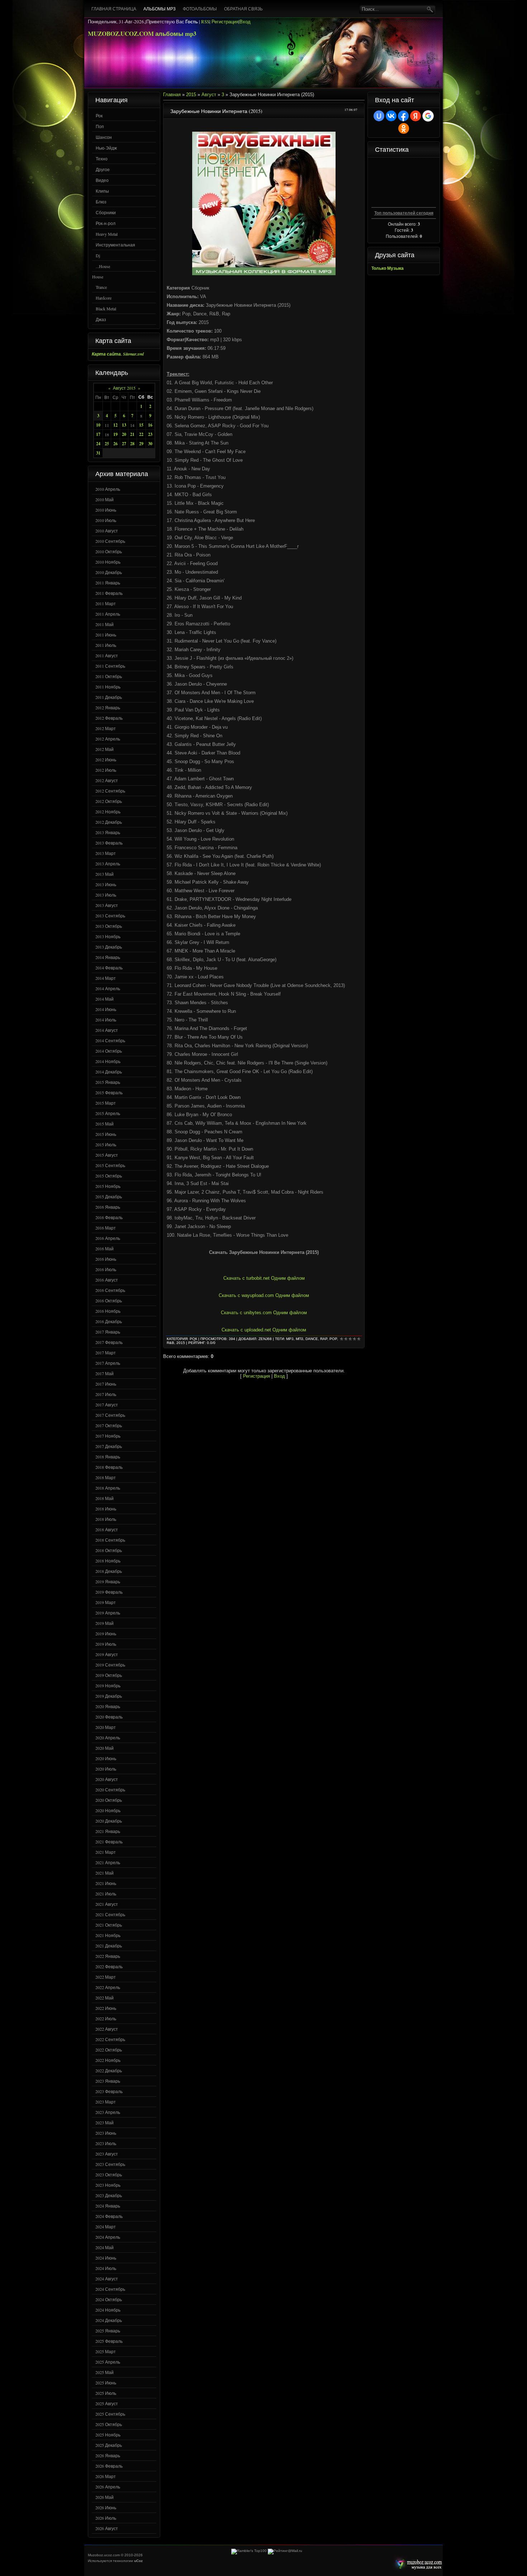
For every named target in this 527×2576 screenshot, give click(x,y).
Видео (102, 180)
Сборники (106, 212)
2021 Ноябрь (108, 1935)
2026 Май (105, 2497)
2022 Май (105, 1998)
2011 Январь (108, 583)
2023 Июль (106, 2143)
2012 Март (106, 728)
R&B (170, 1343)
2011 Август (107, 655)
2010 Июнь (106, 510)
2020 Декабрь (109, 1821)
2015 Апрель (108, 1113)
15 (141, 425)
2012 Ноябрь (108, 812)
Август (209, 95)
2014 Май (105, 999)
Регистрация (225, 22)
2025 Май (105, 2372)
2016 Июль (106, 1269)
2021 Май (105, 1873)
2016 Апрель (108, 1238)
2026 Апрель (108, 2487)
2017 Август (107, 1405)
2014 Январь (108, 957)
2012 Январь (108, 708)
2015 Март (106, 1103)
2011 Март (106, 603)
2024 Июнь (106, 2258)
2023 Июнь (106, 2133)
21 (132, 434)
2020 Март (106, 1727)
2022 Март (106, 1977)
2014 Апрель (108, 988)
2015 (191, 95)
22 (141, 434)
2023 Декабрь (109, 2195)
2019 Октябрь (109, 1675)
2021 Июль (106, 1894)
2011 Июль (106, 645)
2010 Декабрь (109, 572)
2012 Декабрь (109, 822)
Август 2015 (124, 388)
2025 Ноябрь (108, 2435)
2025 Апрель (108, 2362)
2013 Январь (108, 832)
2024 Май (105, 2247)
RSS (205, 22)
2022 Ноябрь (108, 2060)
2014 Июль (106, 1020)
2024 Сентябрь (110, 2289)
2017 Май (105, 1373)
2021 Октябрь (109, 1925)
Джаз (101, 319)
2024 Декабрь (109, 2320)
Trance (101, 287)
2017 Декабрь (109, 1446)
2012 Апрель (108, 739)
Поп (100, 126)
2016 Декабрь (109, 1321)
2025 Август (107, 2403)
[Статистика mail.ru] (285, 2551)
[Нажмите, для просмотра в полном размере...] (264, 274)
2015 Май (105, 1124)
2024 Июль (106, 2268)
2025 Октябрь (109, 2424)
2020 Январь (108, 1706)
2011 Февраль (109, 593)
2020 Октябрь (109, 1800)
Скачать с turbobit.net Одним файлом (264, 1278)
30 (150, 444)
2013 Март (106, 853)
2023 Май (105, 2123)
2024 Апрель (108, 2237)
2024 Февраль (109, 2216)
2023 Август (107, 2154)
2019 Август (107, 1654)
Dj (98, 255)
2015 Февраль (109, 1092)
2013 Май (105, 874)
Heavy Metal (107, 234)
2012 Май (105, 749)
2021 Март (106, 1852)
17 (98, 434)
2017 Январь (108, 1332)
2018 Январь (108, 1457)
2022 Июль (106, 2018)
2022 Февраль (109, 1966)
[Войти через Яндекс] (416, 116)
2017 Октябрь (109, 1425)
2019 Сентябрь (110, 1665)
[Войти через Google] (428, 116)
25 (107, 444)
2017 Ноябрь (108, 1436)
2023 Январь (108, 2081)
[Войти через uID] (379, 116)
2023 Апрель (108, 2112)
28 (132, 444)
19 (115, 434)
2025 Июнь (106, 2383)
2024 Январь (108, 2206)
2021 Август (107, 1904)
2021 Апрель (108, 1862)
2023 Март (106, 2102)
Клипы (102, 191)
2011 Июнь (106, 635)
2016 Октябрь (109, 1301)
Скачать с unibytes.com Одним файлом (264, 1313)
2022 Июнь (106, 2008)
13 (124, 425)
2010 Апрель (108, 489)
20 (124, 434)
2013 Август (107, 905)
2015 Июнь (106, 1134)
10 (98, 425)
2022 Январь (108, 1956)
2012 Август (107, 780)
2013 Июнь (106, 884)
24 (98, 444)
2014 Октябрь (109, 1051)
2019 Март (106, 1602)
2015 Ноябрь (108, 1186)
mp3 (290, 1339)
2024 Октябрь (109, 2299)
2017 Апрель (108, 1363)
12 (115, 425)
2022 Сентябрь (110, 2039)
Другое (103, 169)
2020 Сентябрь (110, 1790)
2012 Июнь (106, 760)
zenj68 (265, 1339)
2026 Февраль (109, 2466)
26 (115, 444)
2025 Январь (108, 2331)
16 (150, 425)
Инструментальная (115, 245)
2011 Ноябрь (108, 687)
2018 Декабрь (109, 1571)
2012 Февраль (109, 718)
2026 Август (107, 2528)
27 (124, 444)
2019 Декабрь (109, 1696)
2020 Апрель (108, 1738)
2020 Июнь (106, 1758)
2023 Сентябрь (110, 2164)
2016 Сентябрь (110, 1290)
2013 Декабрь (109, 947)
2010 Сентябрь (110, 541)
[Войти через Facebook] (403, 116)
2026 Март (106, 2476)
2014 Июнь (106, 1009)
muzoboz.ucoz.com (417, 2564)
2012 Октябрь (109, 801)
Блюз (101, 202)
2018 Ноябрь (108, 1561)
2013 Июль (106, 895)
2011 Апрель (108, 614)
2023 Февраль (109, 2091)
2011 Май (105, 624)
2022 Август (107, 2029)
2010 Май (105, 499)
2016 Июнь (106, 1259)
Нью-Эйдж (106, 148)
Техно (102, 159)
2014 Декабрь (109, 1072)
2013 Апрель (108, 864)
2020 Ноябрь (108, 1810)
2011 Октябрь (109, 676)
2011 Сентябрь (110, 666)
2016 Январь (108, 1207)
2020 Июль (106, 1769)
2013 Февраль (109, 843)
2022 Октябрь (109, 2050)
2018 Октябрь (109, 1550)
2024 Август (107, 2279)
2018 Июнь (106, 1509)
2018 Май (105, 1498)
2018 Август (107, 1529)
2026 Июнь (106, 2507)
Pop (333, 1339)
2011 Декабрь (109, 697)
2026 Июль (106, 2518)
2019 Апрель (108, 1613)
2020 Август (107, 1779)
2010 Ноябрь (108, 562)
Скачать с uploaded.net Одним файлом (264, 1330)
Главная (172, 95)
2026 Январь (108, 2455)
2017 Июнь (106, 1384)
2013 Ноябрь (108, 936)
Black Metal (106, 309)
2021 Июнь (106, 1883)
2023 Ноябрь (108, 2185)
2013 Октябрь (109, 926)
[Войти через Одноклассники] (404, 128)
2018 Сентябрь (110, 1540)
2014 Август (107, 1030)
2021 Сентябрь (110, 1914)
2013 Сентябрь (110, 916)
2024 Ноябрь (108, 2310)
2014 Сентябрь (110, 1040)
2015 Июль (106, 1144)
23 (150, 434)
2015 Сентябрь (110, 1165)
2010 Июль (106, 520)
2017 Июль (106, 1394)
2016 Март (106, 1228)
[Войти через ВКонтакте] (391, 116)
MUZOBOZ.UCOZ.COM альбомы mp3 (142, 34)
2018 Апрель (108, 1488)
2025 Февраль (109, 2341)
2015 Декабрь (109, 1197)
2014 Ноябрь (108, 1061)
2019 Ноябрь (108, 1686)
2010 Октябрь (109, 551)
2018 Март (106, 1477)
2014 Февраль (109, 968)
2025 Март (106, 2351)
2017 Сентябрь (110, 1415)
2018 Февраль (109, 1467)
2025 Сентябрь (110, 2414)
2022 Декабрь (109, 2070)
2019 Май (105, 1623)
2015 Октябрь (109, 1176)
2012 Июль (106, 770)
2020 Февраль (109, 1717)
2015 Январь (108, 1082)
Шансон (104, 137)
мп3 (300, 1339)
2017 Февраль (109, 1342)
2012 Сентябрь (110, 791)
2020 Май (105, 1748)
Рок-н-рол (106, 223)
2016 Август (107, 1280)
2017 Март (106, 1353)
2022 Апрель (108, 1987)
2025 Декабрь (109, 2445)
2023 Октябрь (109, 2175)
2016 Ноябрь (108, 1311)
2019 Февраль (109, 1592)
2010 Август (107, 531)
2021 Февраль (109, 1842)
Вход (245, 22)
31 (98, 453)
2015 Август (107, 1155)
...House (103, 266)
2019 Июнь (106, 1633)
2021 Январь (108, 1831)
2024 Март (106, 2227)
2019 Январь (108, 1581)
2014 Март (106, 978)
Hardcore (104, 298)
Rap (324, 1339)
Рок (99, 116)
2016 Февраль (109, 1217)
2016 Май (105, 1249)
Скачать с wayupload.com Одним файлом (264, 1295)
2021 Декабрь (109, 1946)
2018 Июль (106, 1519)
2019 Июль (106, 1644)
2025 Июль (106, 2393)
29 (141, 444)
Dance (312, 1339)
